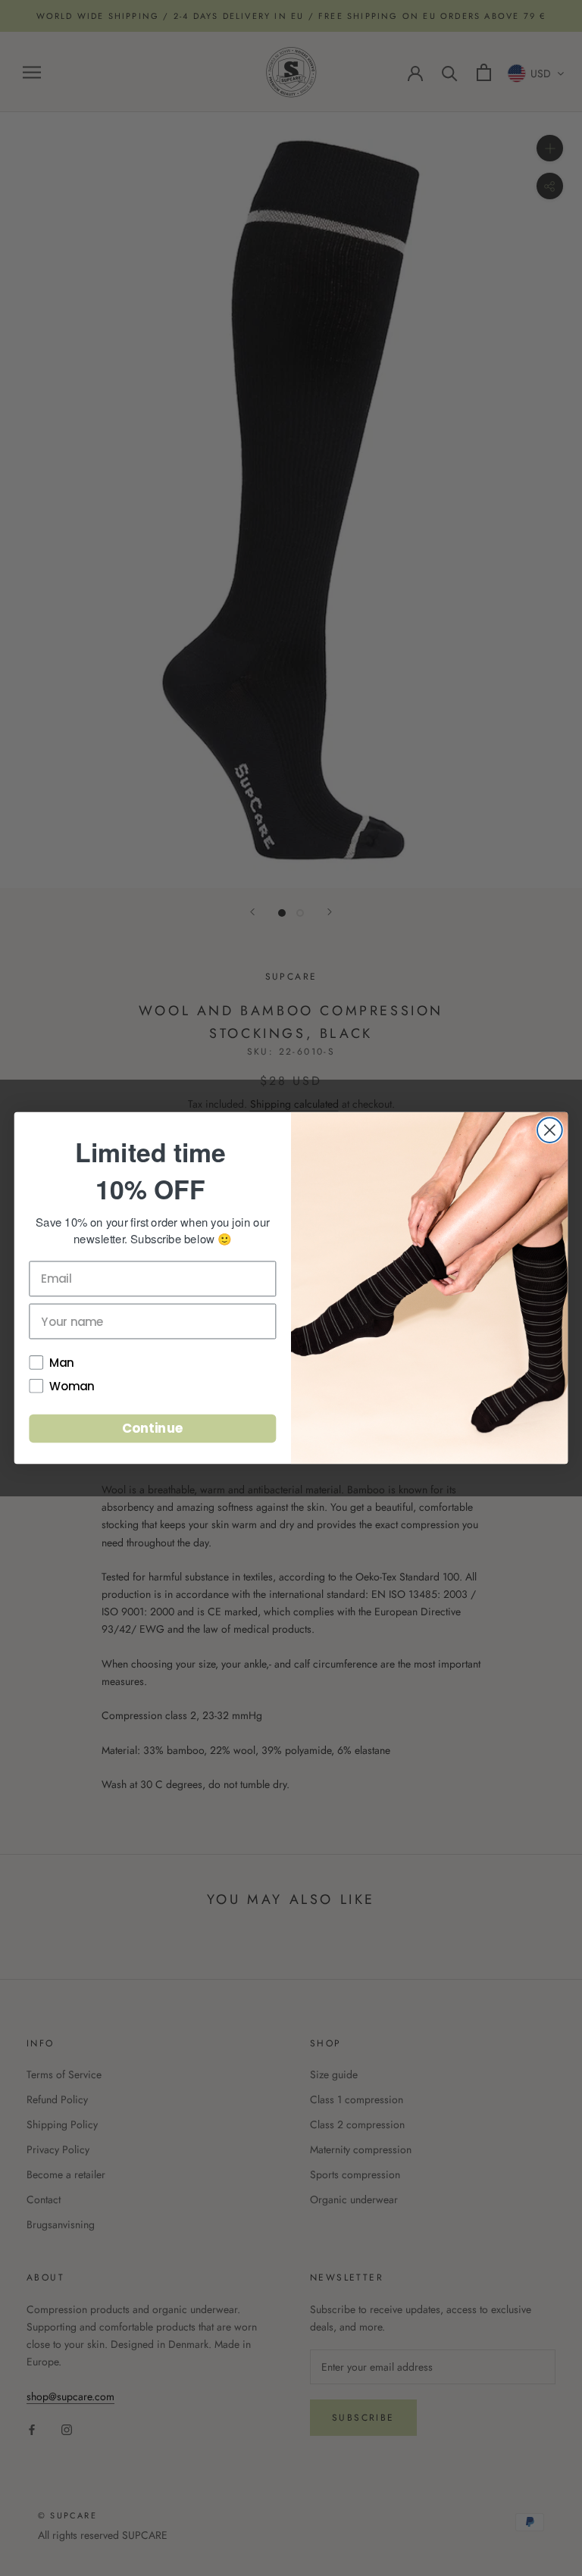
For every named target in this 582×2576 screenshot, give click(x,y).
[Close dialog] (550, 1130)
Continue (153, 1428)
